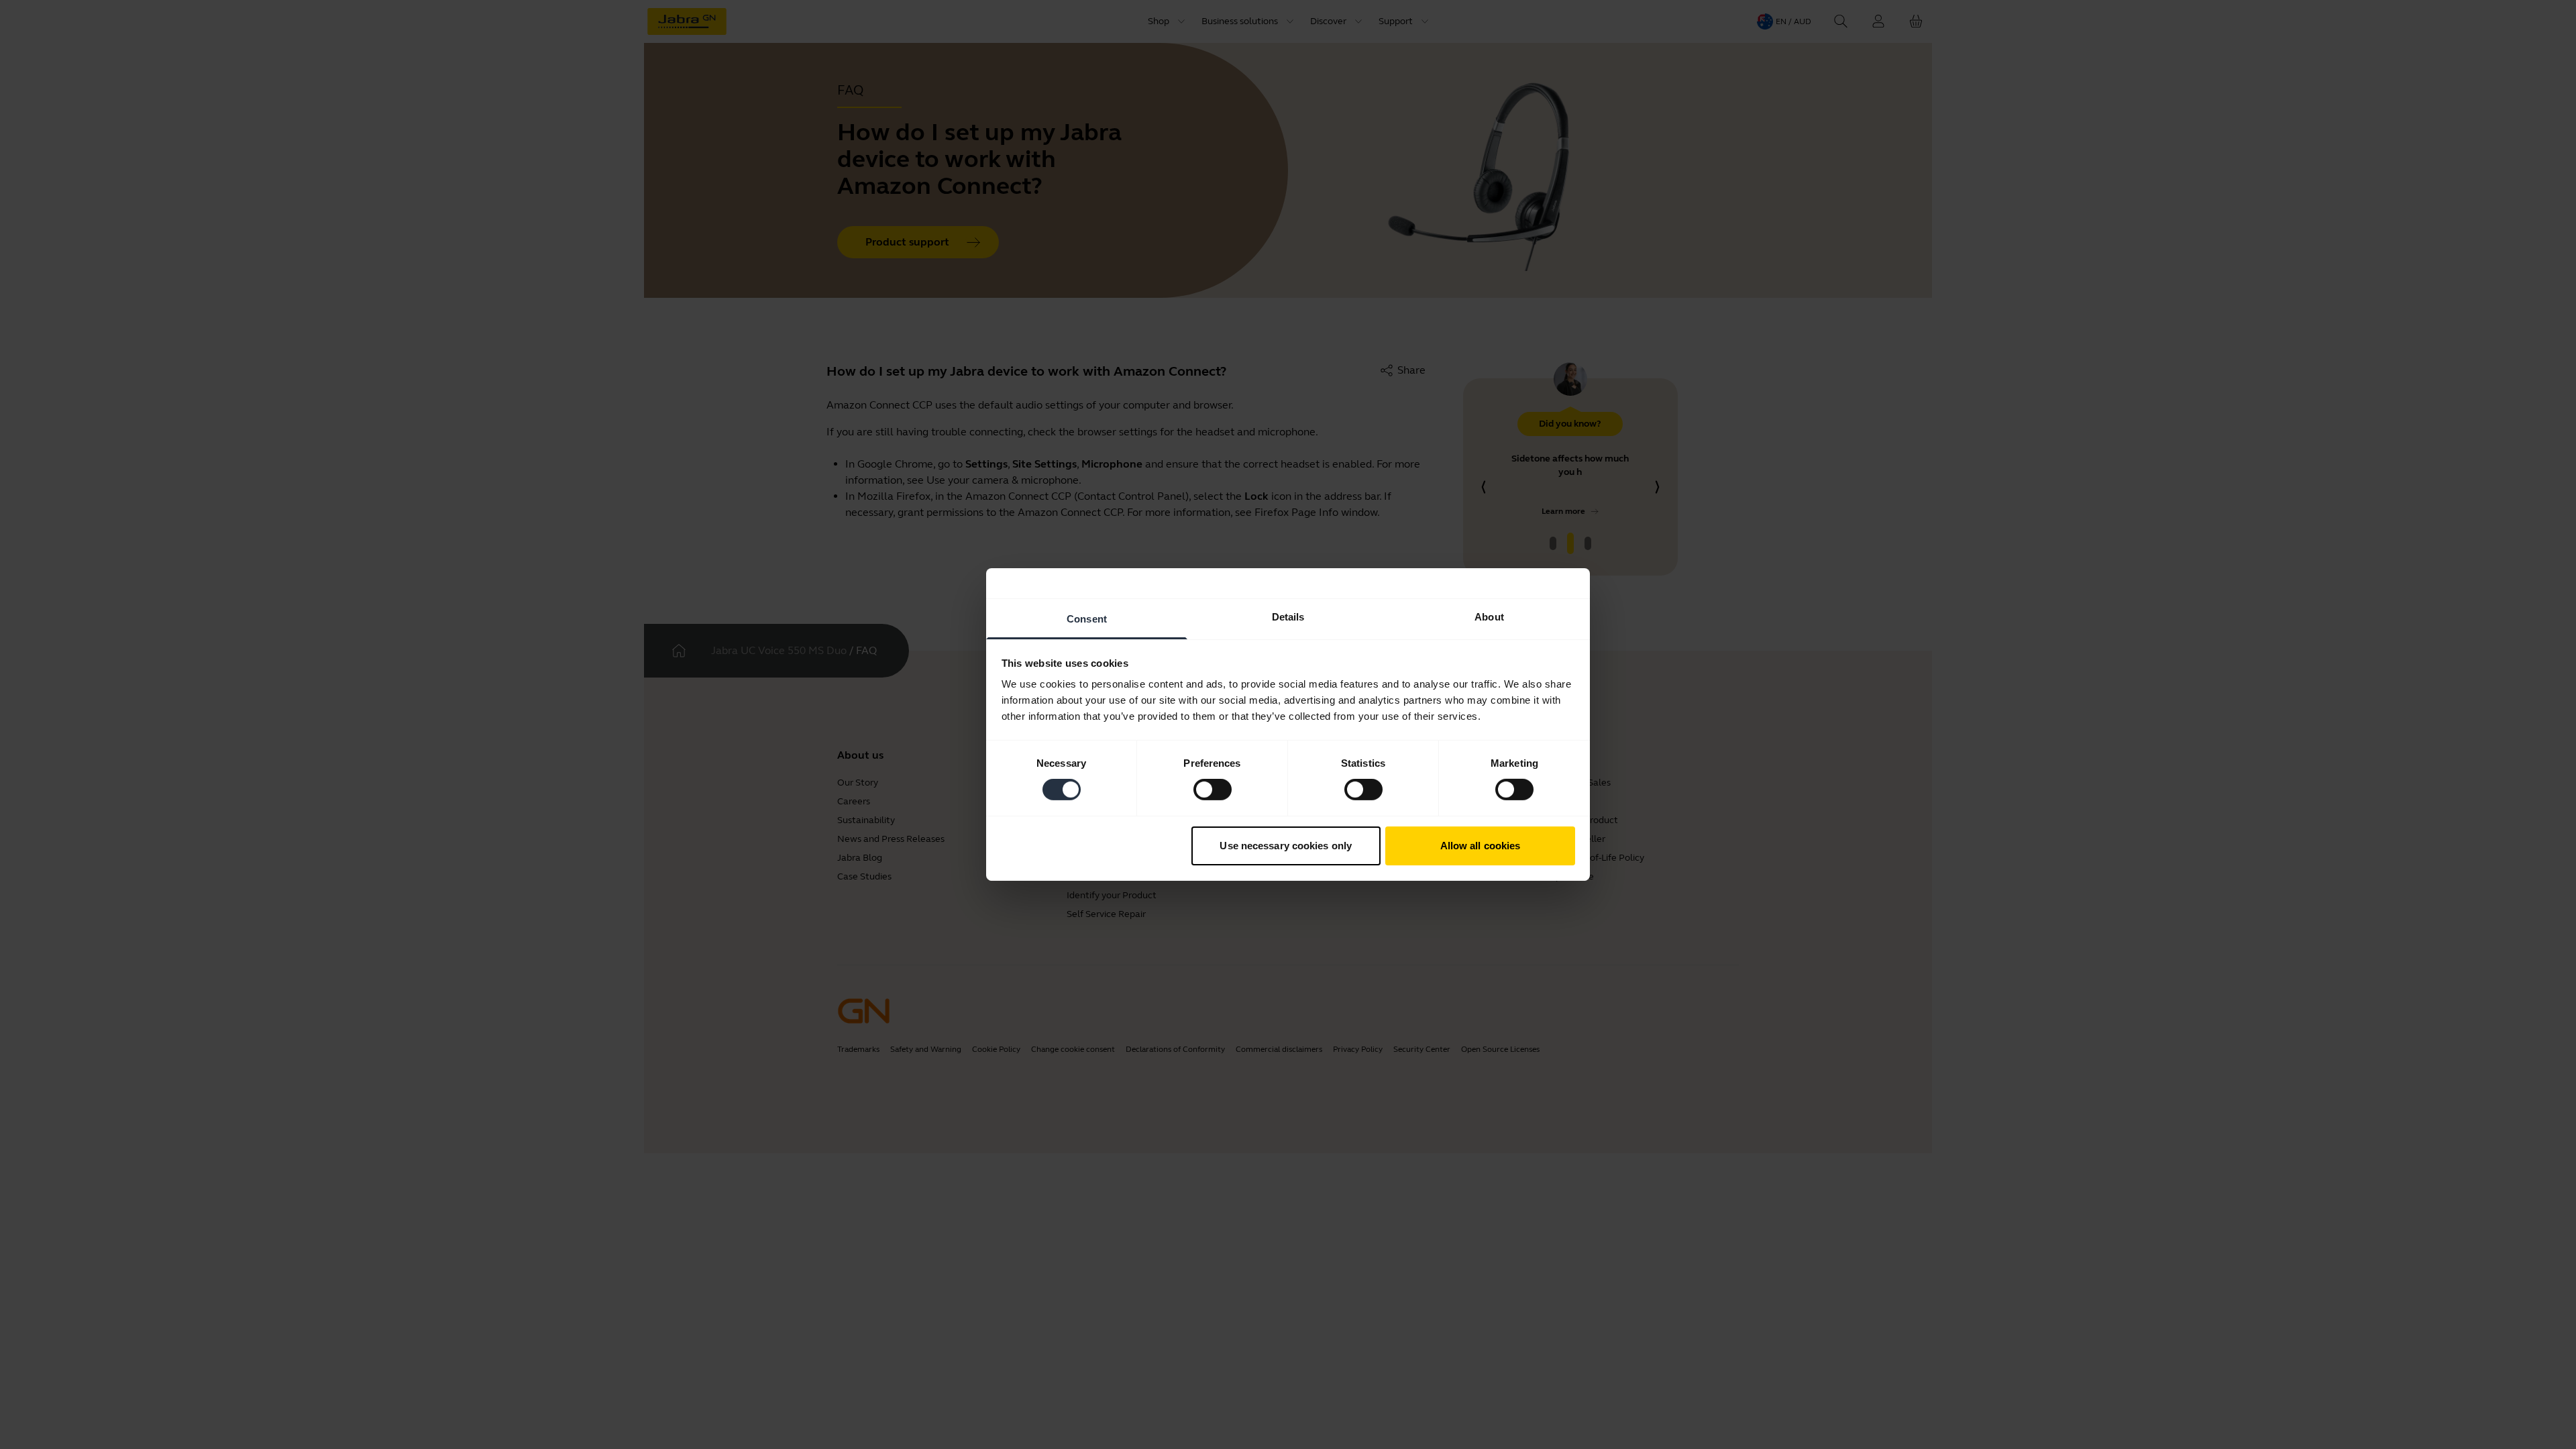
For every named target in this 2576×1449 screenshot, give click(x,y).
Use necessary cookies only (1286, 846)
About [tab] (1489, 617)
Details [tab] (1288, 617)
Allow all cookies (1481, 846)
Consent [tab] (1087, 619)
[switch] (1213, 790)
